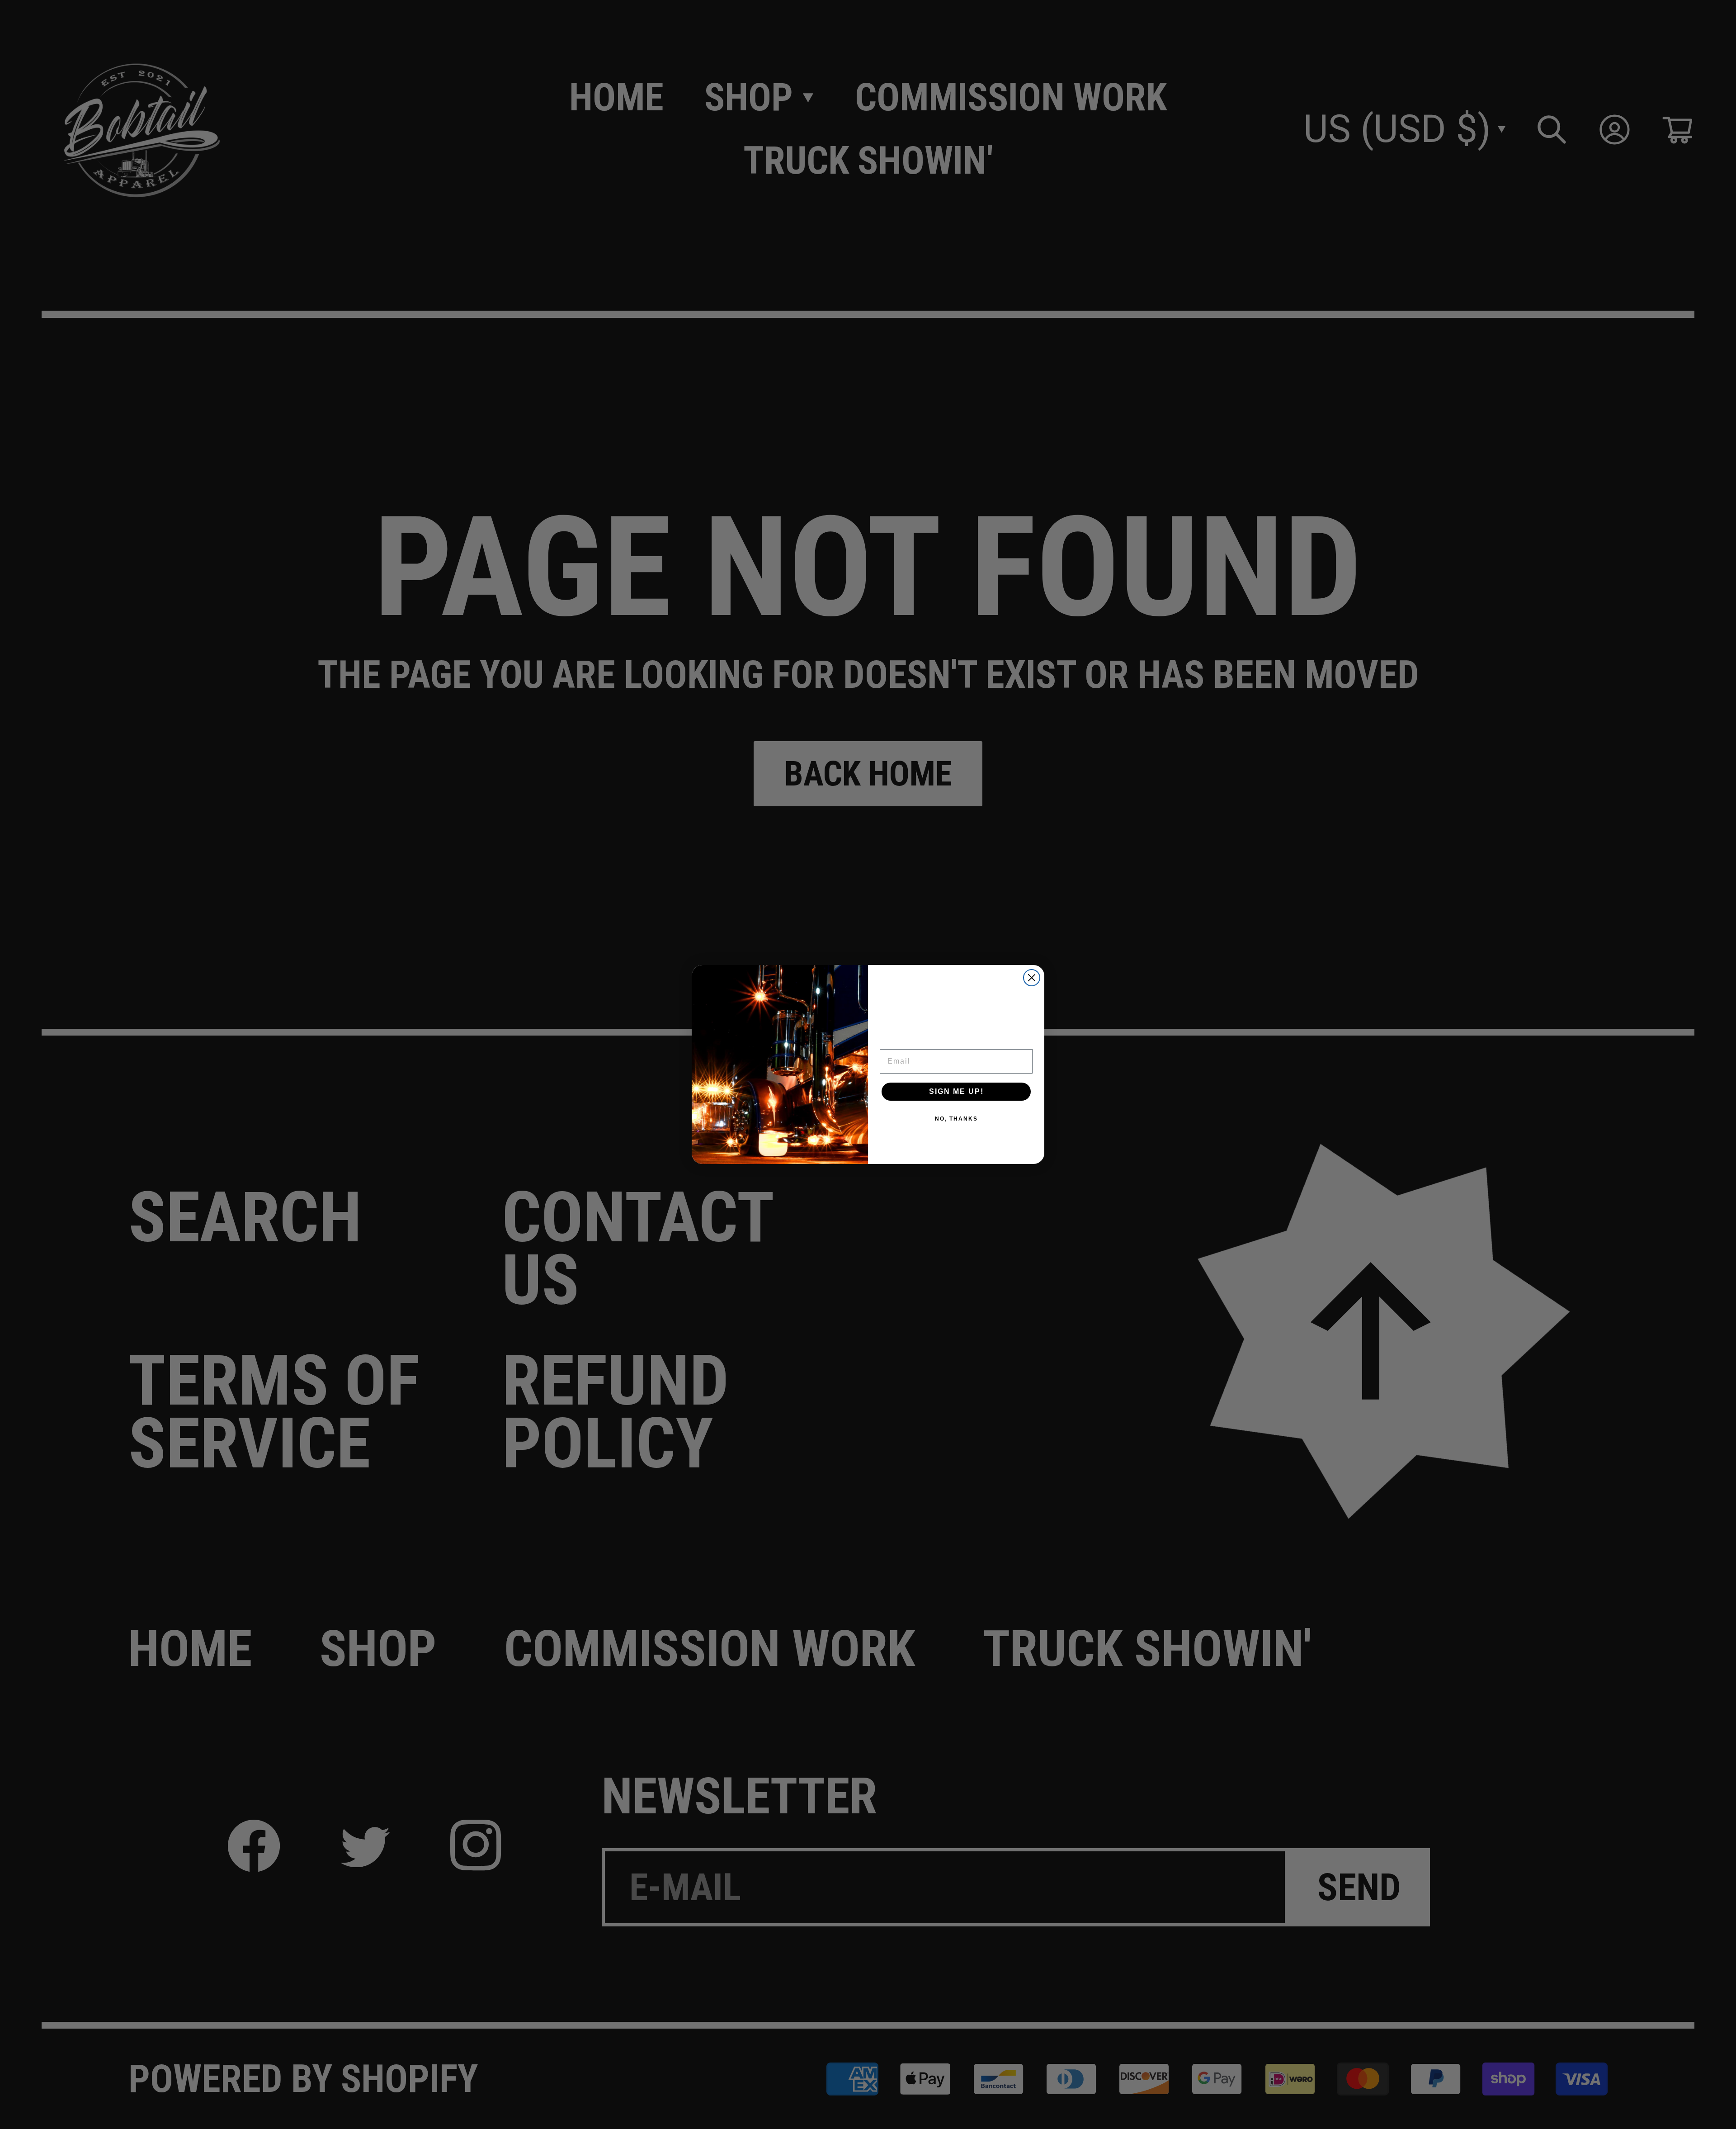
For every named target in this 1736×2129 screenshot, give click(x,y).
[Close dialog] (1032, 978)
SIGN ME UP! (956, 1091)
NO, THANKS (956, 1119)
